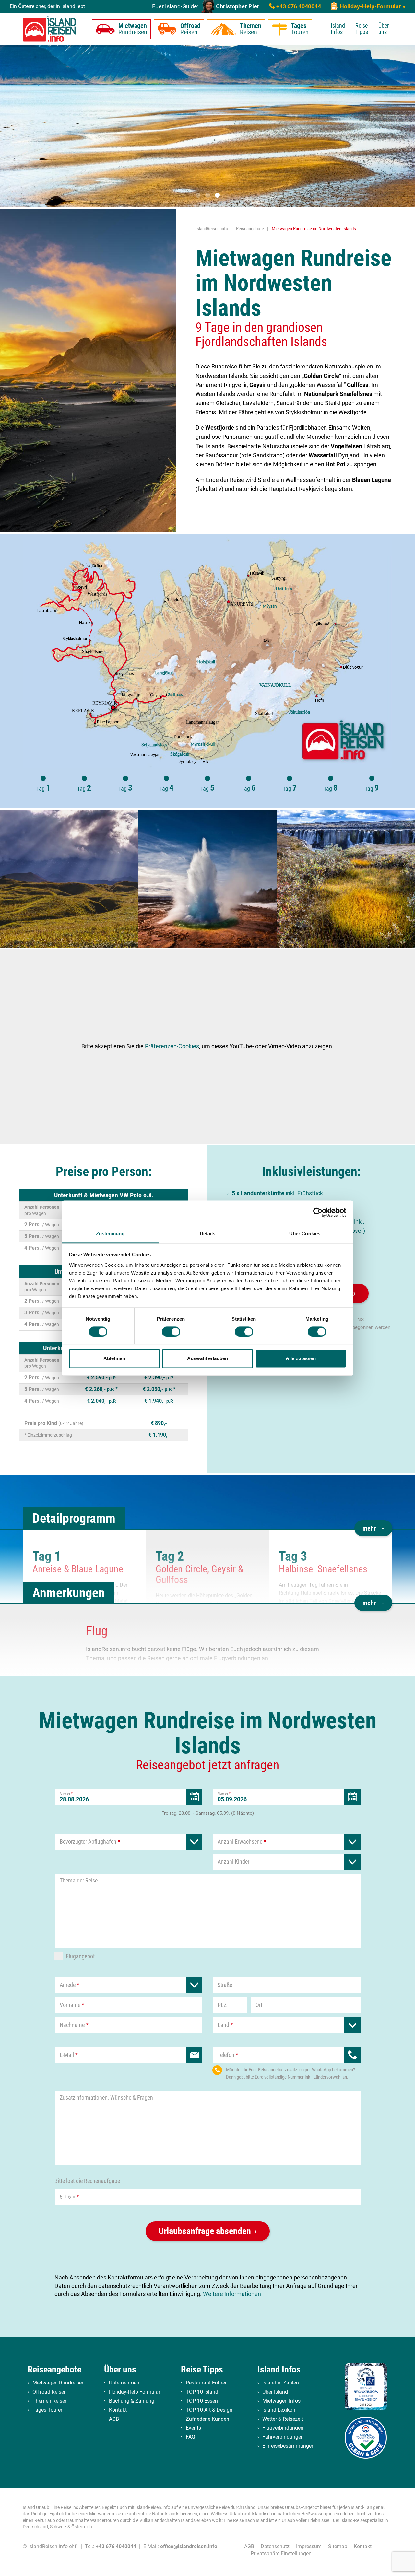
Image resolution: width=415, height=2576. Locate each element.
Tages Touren (48, 2410)
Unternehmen (124, 2383)
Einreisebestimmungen (288, 2446)
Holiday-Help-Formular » (372, 6)
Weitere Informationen (232, 2294)
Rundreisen (133, 29)
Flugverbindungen (283, 2428)
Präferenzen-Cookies (172, 1046)
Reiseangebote (54, 2369)
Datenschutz (275, 2546)
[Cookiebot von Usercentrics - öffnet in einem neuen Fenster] (318, 1212)
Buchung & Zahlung (132, 2401)
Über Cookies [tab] (305, 1234)
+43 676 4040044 (298, 6)
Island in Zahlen (281, 2383)
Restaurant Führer (206, 2383)
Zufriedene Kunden (207, 2419)
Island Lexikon (279, 2410)
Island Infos (338, 29)
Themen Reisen (50, 2401)
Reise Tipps (362, 29)
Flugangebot (80, 1956)
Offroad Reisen (50, 2392)
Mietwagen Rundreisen (59, 2383)
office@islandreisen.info (189, 2546)
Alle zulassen (301, 1359)
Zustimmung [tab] (110, 1234)
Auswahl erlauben (207, 1359)
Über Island (275, 2392)
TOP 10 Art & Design (209, 2410)
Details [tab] (208, 1234)
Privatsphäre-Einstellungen (281, 2553)
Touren (300, 29)
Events (193, 2428)
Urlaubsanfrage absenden (205, 2231)
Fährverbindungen (283, 2437)
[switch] (171, 1332)
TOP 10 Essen (202, 2401)
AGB (114, 2419)
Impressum (309, 2546)
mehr (369, 1528)
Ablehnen (114, 1359)
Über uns (384, 29)
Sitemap (338, 2546)
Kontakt (118, 2410)
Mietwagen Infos (281, 2401)
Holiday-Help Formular (135, 2392)
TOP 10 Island (202, 2392)
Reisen (190, 29)
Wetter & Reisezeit (283, 2419)
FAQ (190, 2437)
